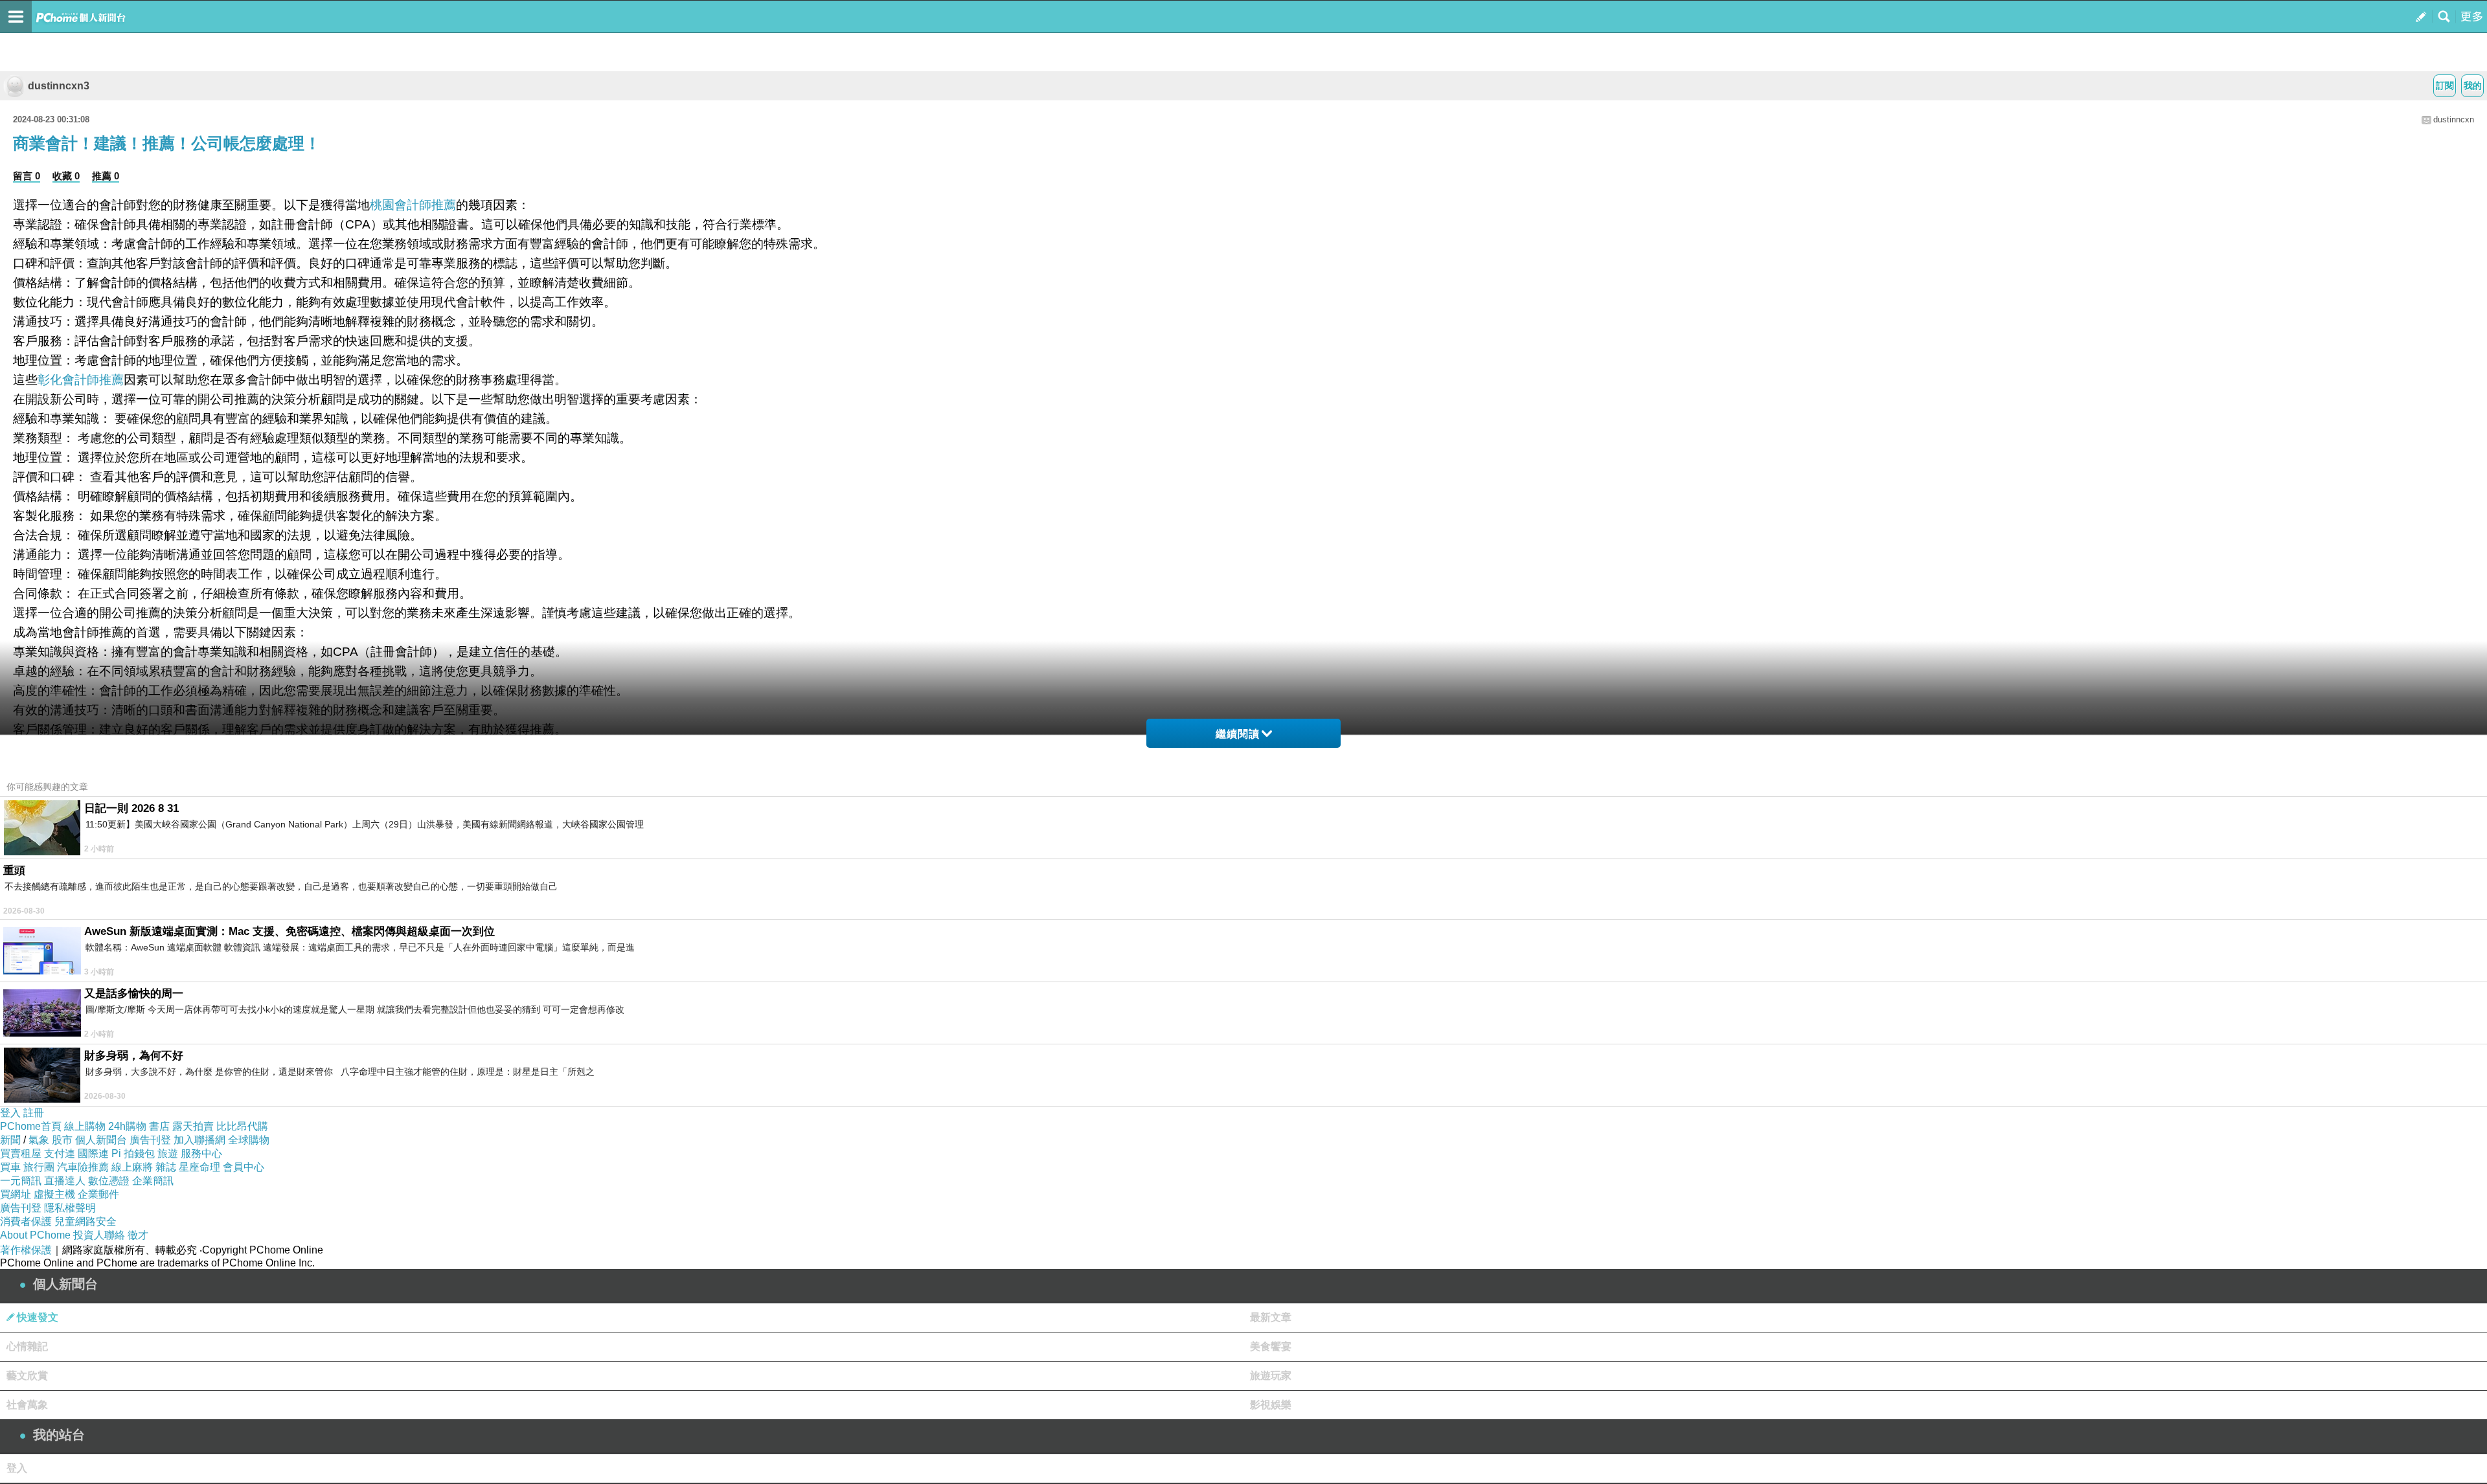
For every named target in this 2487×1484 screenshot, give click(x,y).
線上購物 (85, 1126)
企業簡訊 (153, 1181)
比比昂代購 (242, 1126)
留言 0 (27, 176)
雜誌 (166, 1167)
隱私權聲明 (70, 1208)
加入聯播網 (199, 1140)
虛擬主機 (54, 1194)
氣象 (39, 1140)
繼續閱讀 (1238, 734)
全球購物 (249, 1140)
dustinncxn (2454, 119)
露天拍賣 (193, 1126)
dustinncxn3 (59, 86)
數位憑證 (109, 1181)
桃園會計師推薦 (413, 205)
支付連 (60, 1153)
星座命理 (199, 1167)
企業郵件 (98, 1194)
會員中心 (244, 1167)
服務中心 (201, 1153)
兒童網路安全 (85, 1221)
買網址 (16, 1194)
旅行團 (39, 1167)
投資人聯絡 (99, 1235)
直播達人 (65, 1181)
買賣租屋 (21, 1153)
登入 (10, 1113)
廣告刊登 (150, 1140)
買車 (10, 1167)
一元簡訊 (21, 1181)
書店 (159, 1126)
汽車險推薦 (83, 1167)
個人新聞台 (101, 1140)
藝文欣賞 (27, 1376)
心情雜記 (27, 1346)
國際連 (93, 1153)
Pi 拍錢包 (133, 1153)
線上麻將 (132, 1167)
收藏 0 (66, 176)
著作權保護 (26, 1250)
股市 (62, 1140)
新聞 (10, 1140)
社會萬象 (27, 1405)
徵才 (138, 1235)
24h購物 (127, 1126)
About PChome (35, 1235)
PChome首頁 (31, 1126)
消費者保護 (26, 1221)
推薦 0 (106, 176)
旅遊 (168, 1153)
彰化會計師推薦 (81, 380)
